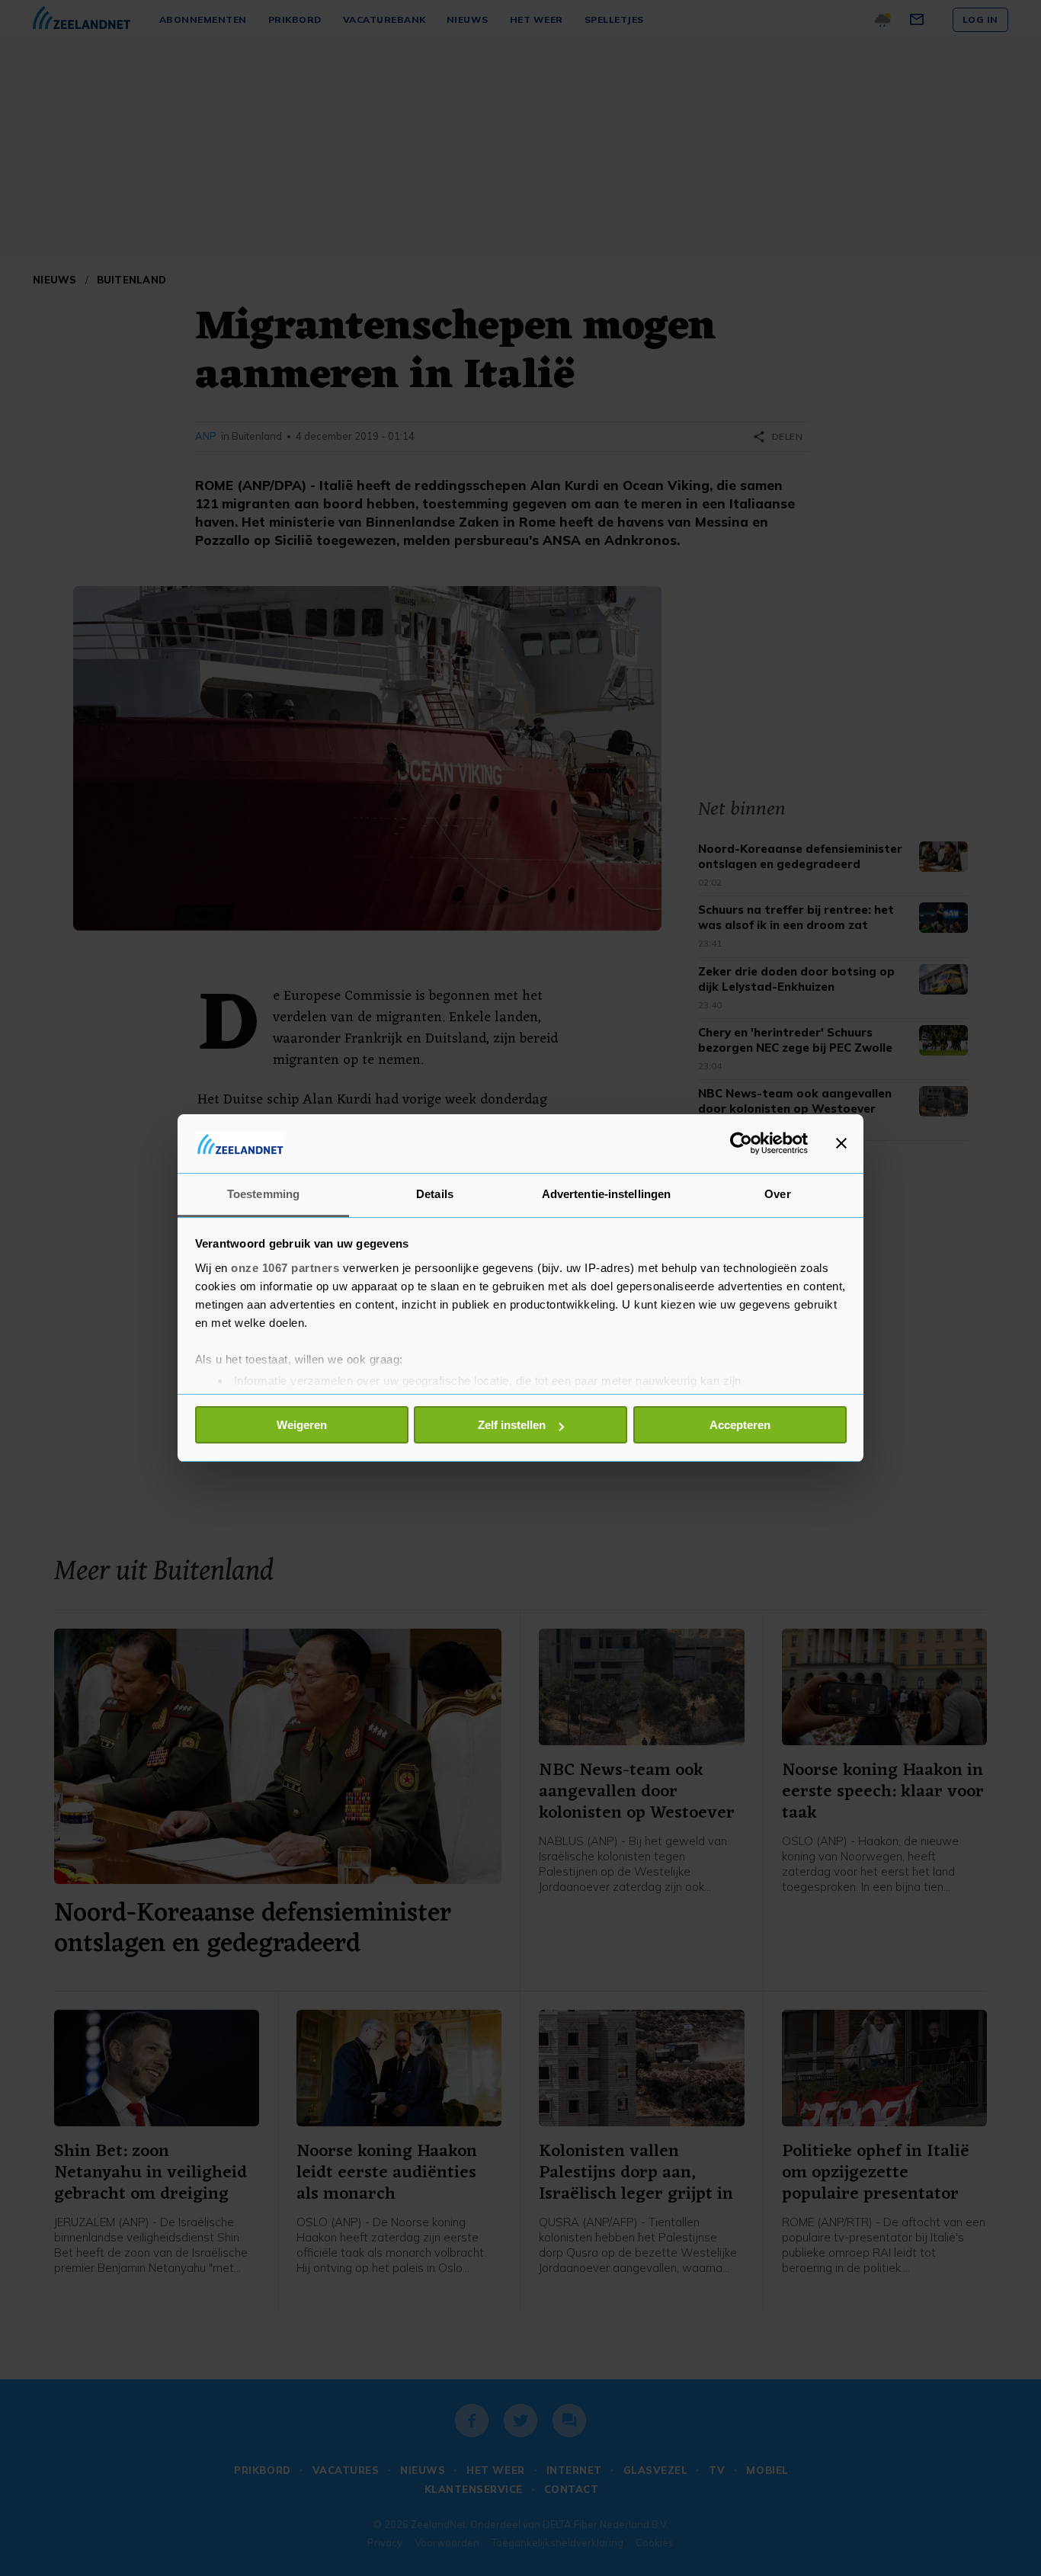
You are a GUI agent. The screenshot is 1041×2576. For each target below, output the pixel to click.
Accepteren (740, 1425)
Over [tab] (777, 1194)
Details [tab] (435, 1194)
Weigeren (302, 1425)
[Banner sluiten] (841, 1143)
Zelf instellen (512, 1425)
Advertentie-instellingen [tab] (606, 1194)
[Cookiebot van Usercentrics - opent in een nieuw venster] (741, 1143)
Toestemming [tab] (263, 1194)
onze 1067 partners (285, 1268)
